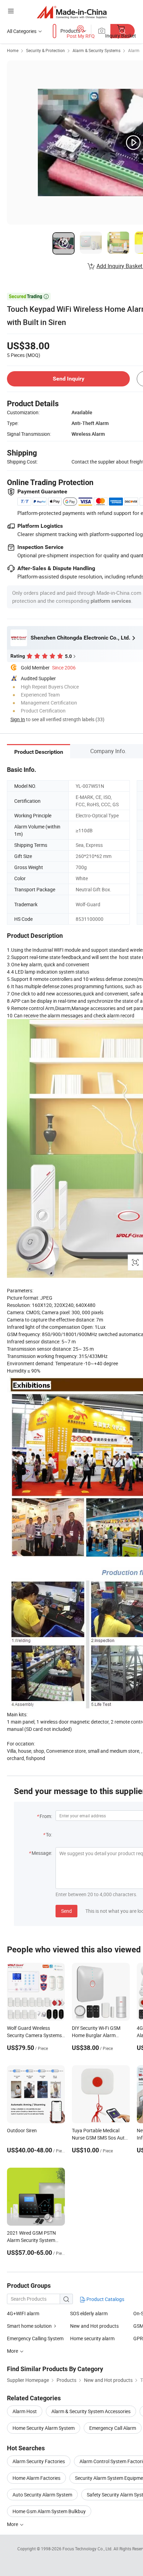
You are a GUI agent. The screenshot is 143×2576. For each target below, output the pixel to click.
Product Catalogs (105, 2299)
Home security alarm (92, 2338)
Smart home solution (29, 2326)
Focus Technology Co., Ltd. (88, 2549)
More (13, 2524)
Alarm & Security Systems (96, 50)
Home (13, 50)
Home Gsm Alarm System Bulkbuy (49, 2511)
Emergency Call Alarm (113, 2428)
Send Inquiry (69, 379)
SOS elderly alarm (89, 2313)
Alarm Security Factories (39, 2461)
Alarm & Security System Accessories (91, 2411)
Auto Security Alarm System (42, 2495)
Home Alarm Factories (36, 2478)
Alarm (134, 50)
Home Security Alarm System (44, 2428)
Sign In (18, 719)
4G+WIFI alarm (23, 2313)
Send (66, 1911)
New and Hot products (94, 2326)
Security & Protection (45, 50)
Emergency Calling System (35, 2338)
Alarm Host (25, 2411)
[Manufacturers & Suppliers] (72, 12)
